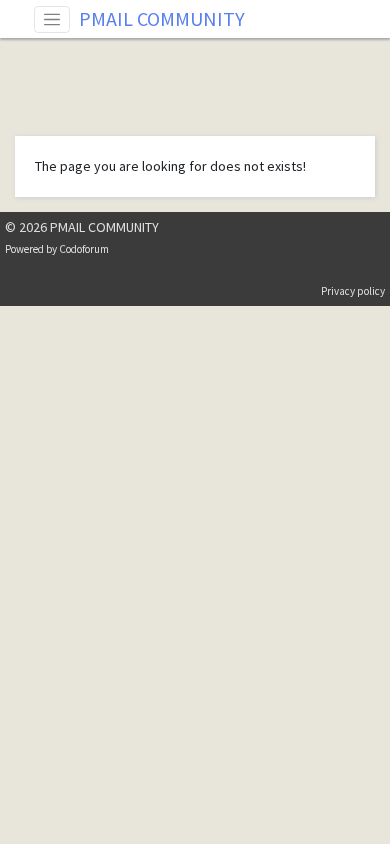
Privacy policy (353, 291)
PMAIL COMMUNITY (162, 18)
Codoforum (84, 249)
